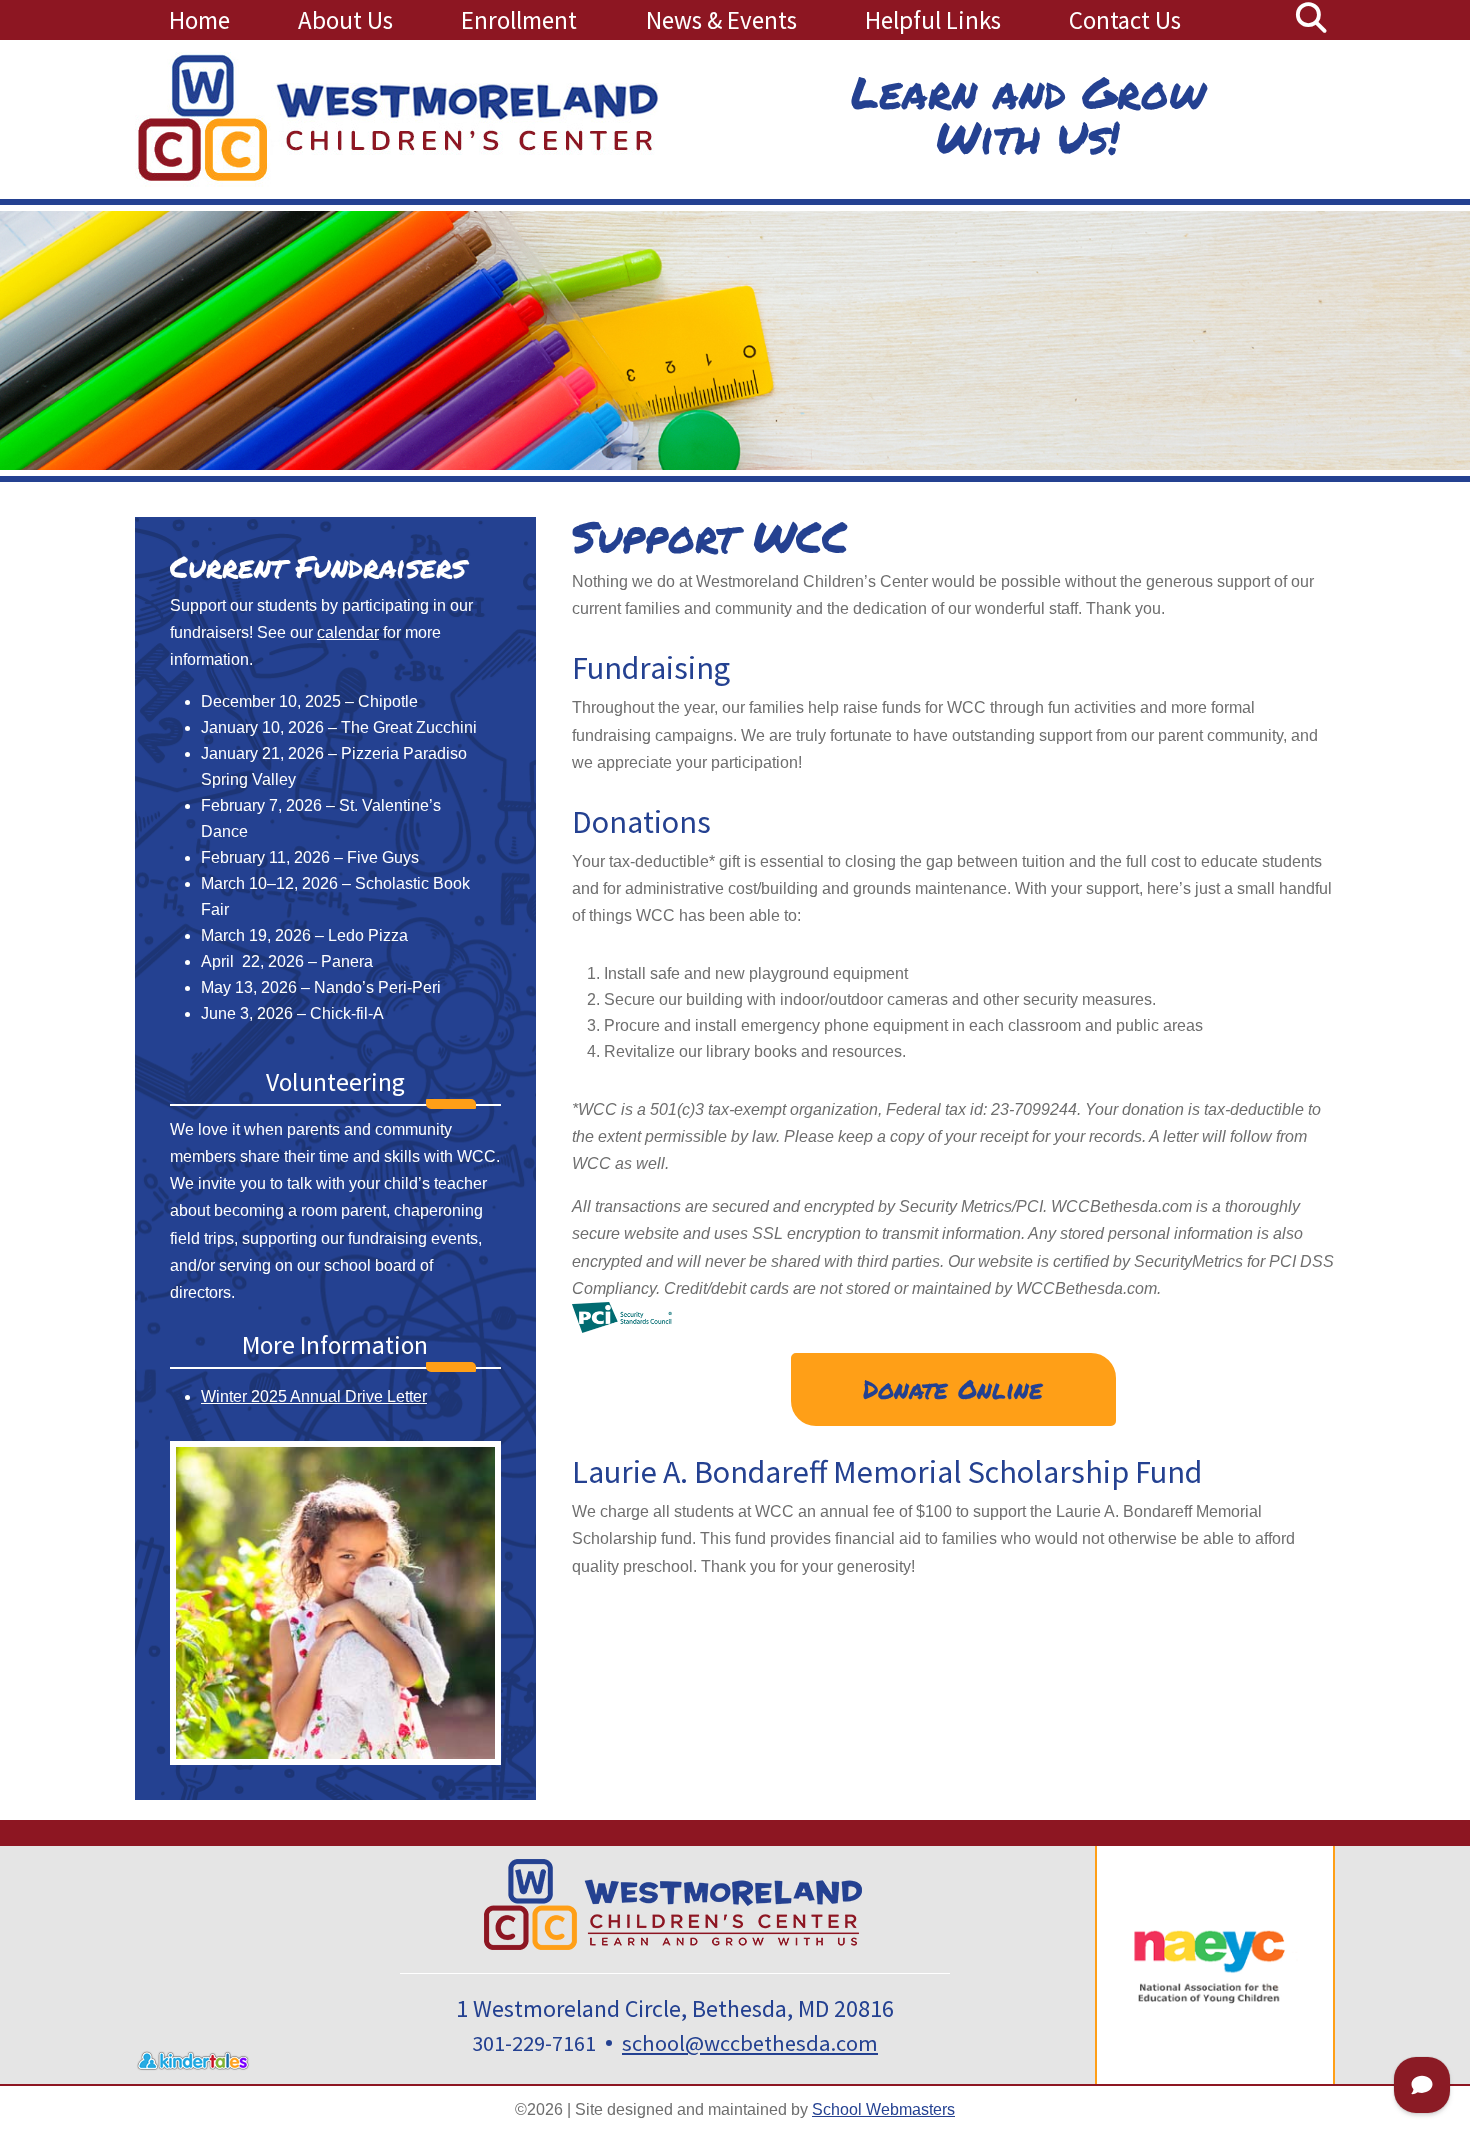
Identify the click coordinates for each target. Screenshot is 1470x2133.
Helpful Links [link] (933, 20)
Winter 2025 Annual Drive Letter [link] (314, 1396)
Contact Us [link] (1125, 20)
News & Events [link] (721, 20)
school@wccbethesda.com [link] (750, 2043)
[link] (1311, 23)
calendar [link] (348, 632)
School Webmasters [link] (883, 2109)
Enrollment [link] (519, 20)
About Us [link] (345, 20)
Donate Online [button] (953, 1389)
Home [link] (199, 20)
